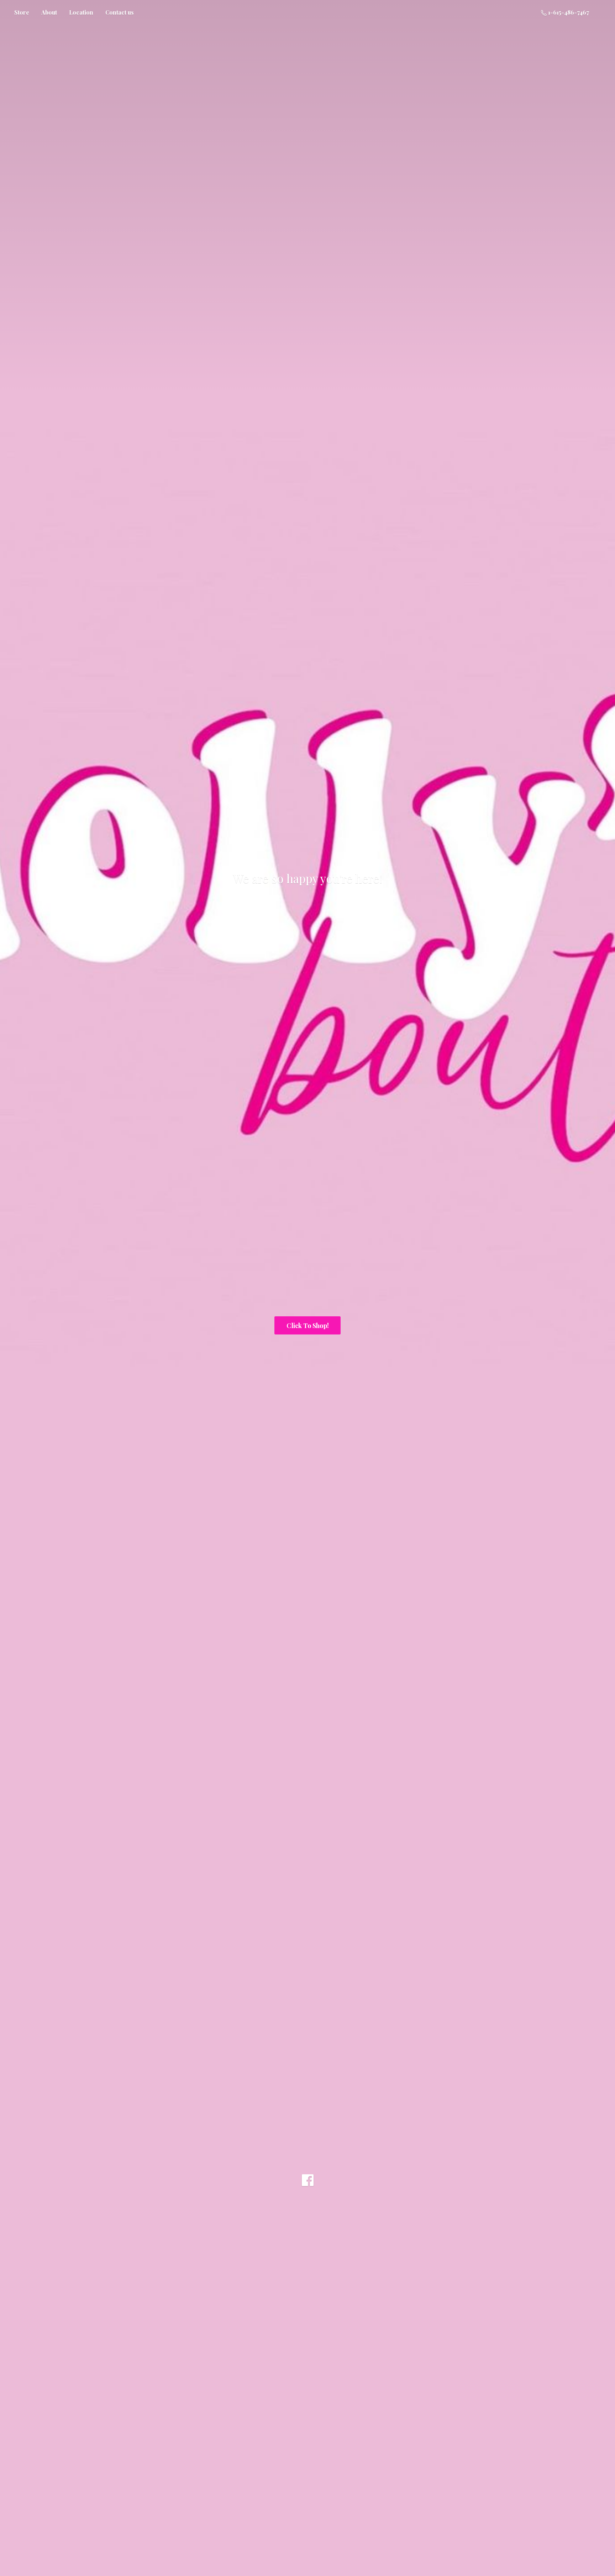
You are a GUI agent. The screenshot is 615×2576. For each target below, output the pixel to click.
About (49, 12)
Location (81, 12)
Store (22, 12)
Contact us (120, 12)
